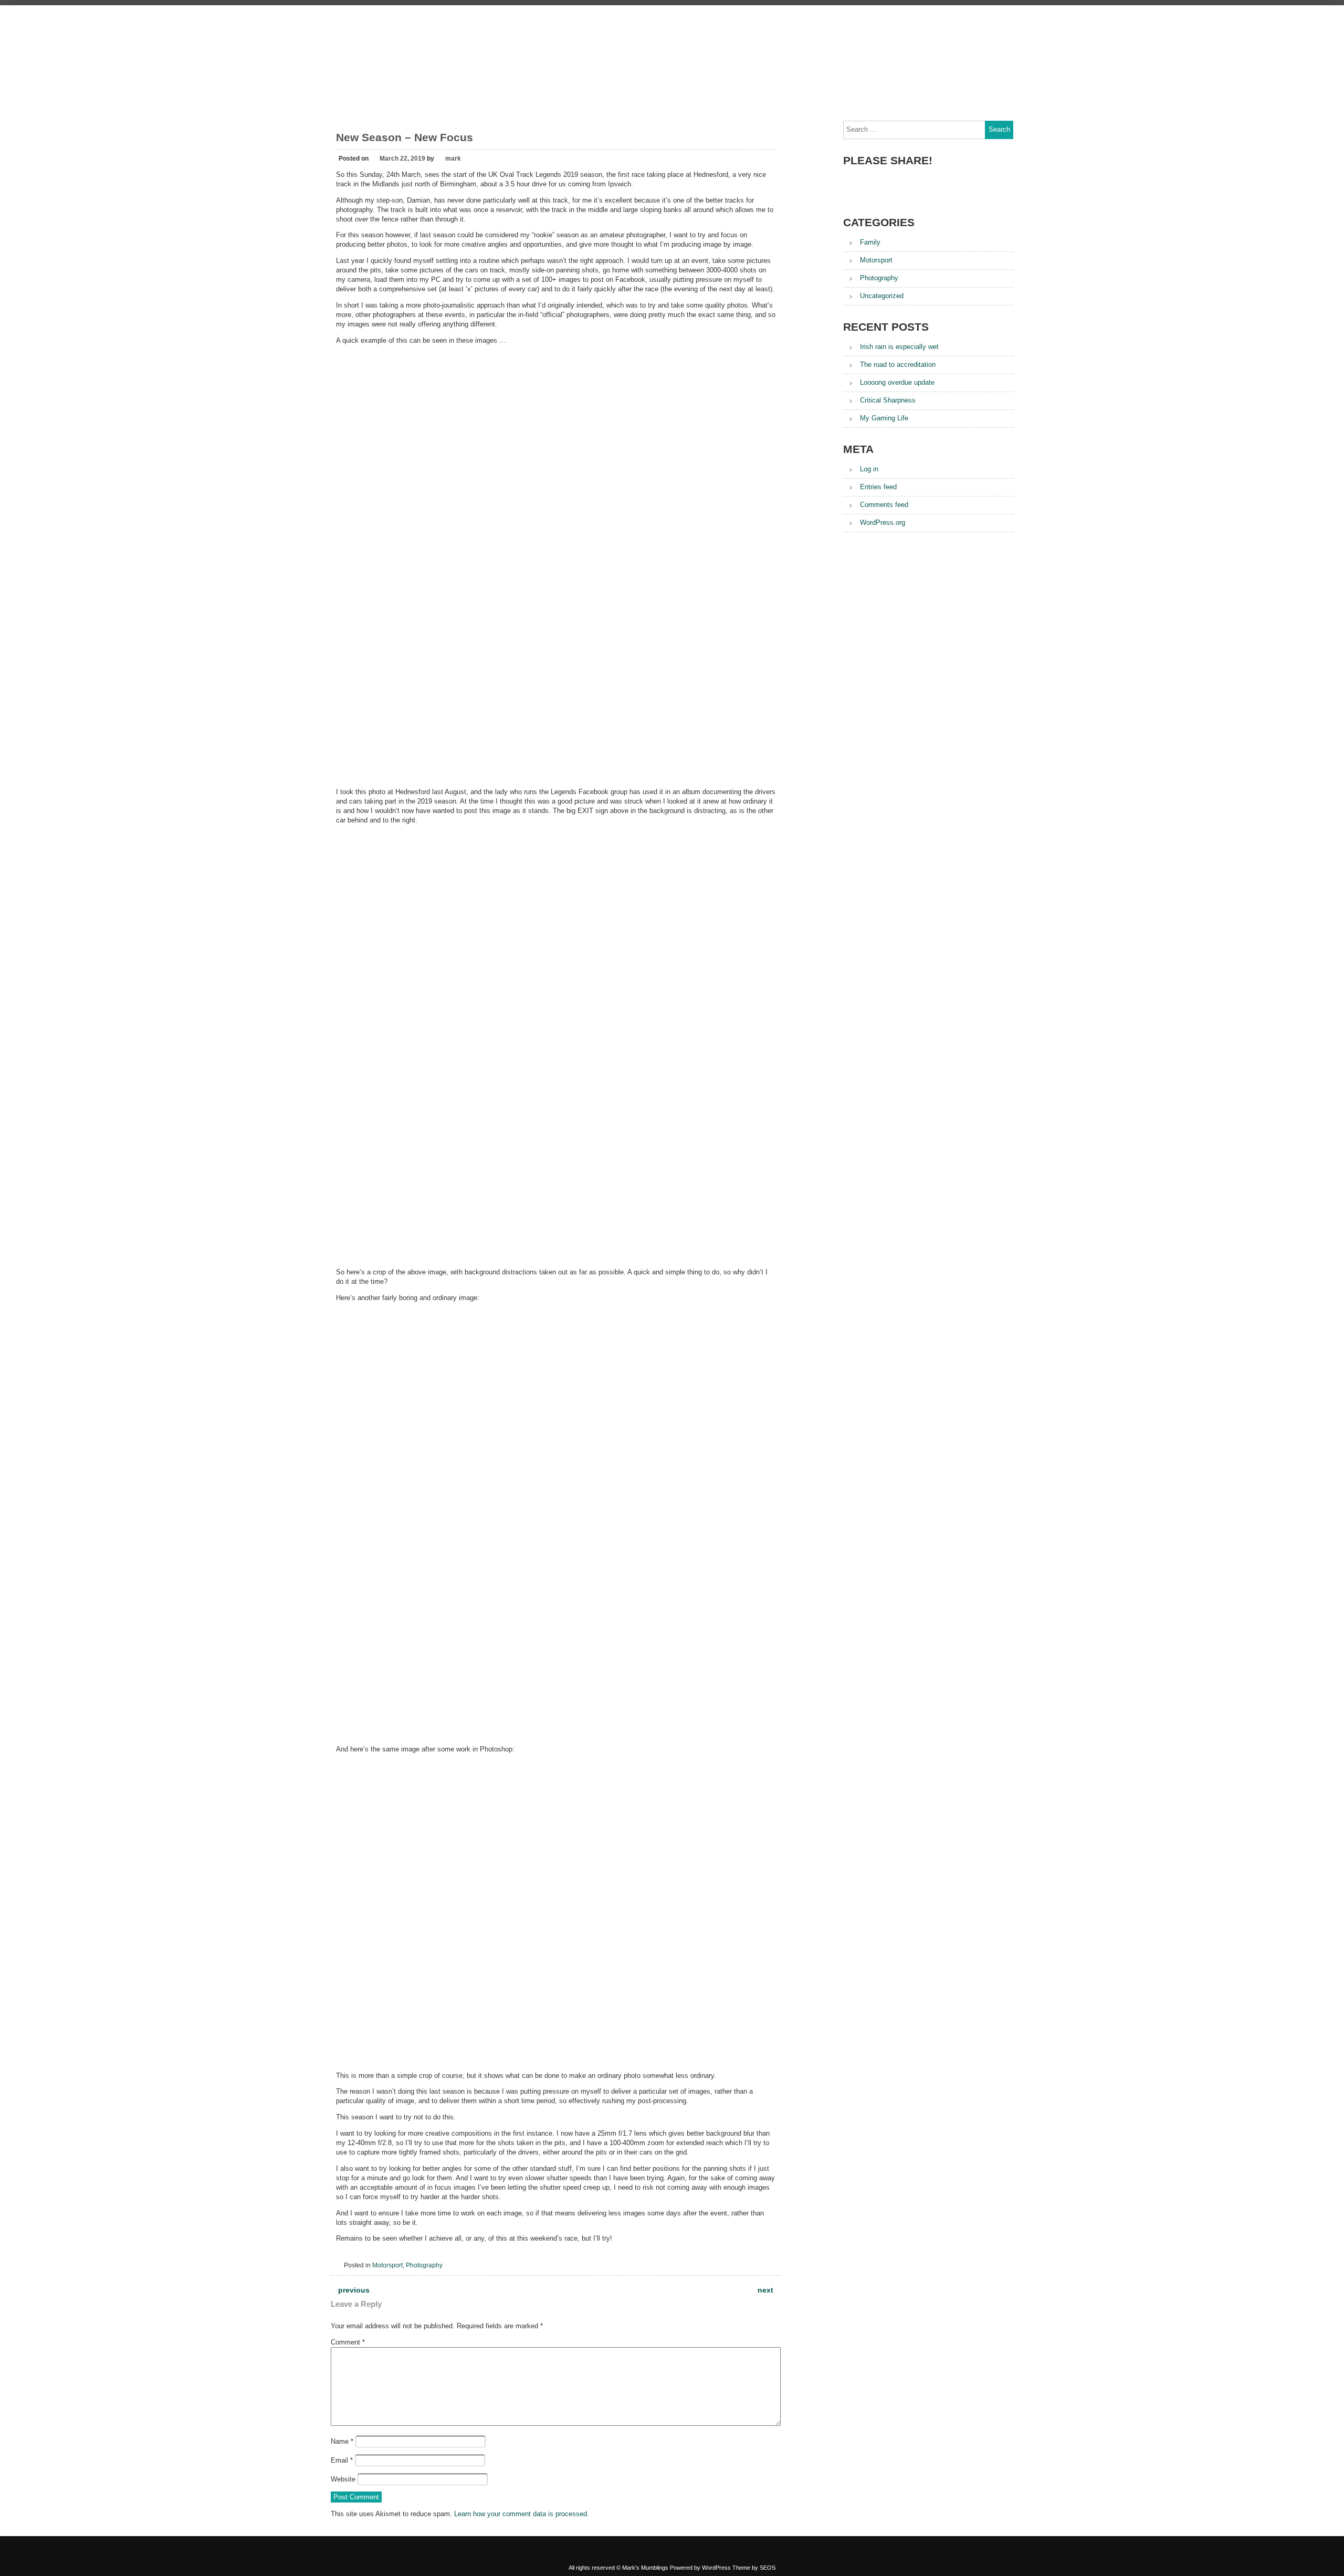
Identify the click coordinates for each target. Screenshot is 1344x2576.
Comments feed (884, 505)
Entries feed (878, 487)
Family (870, 242)
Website (343, 2479)
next (766, 2290)
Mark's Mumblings (672, 28)
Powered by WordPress (700, 2568)
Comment (348, 2342)
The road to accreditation (898, 365)
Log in (869, 469)
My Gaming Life (884, 418)
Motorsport (387, 2265)
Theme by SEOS (754, 2568)
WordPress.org (883, 522)
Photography (424, 2265)
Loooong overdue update (897, 382)
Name (342, 2441)
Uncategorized (882, 296)
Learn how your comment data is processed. (522, 2514)
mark (453, 159)
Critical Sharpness (888, 400)
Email (342, 2460)
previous (353, 2290)
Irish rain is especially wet (899, 347)
